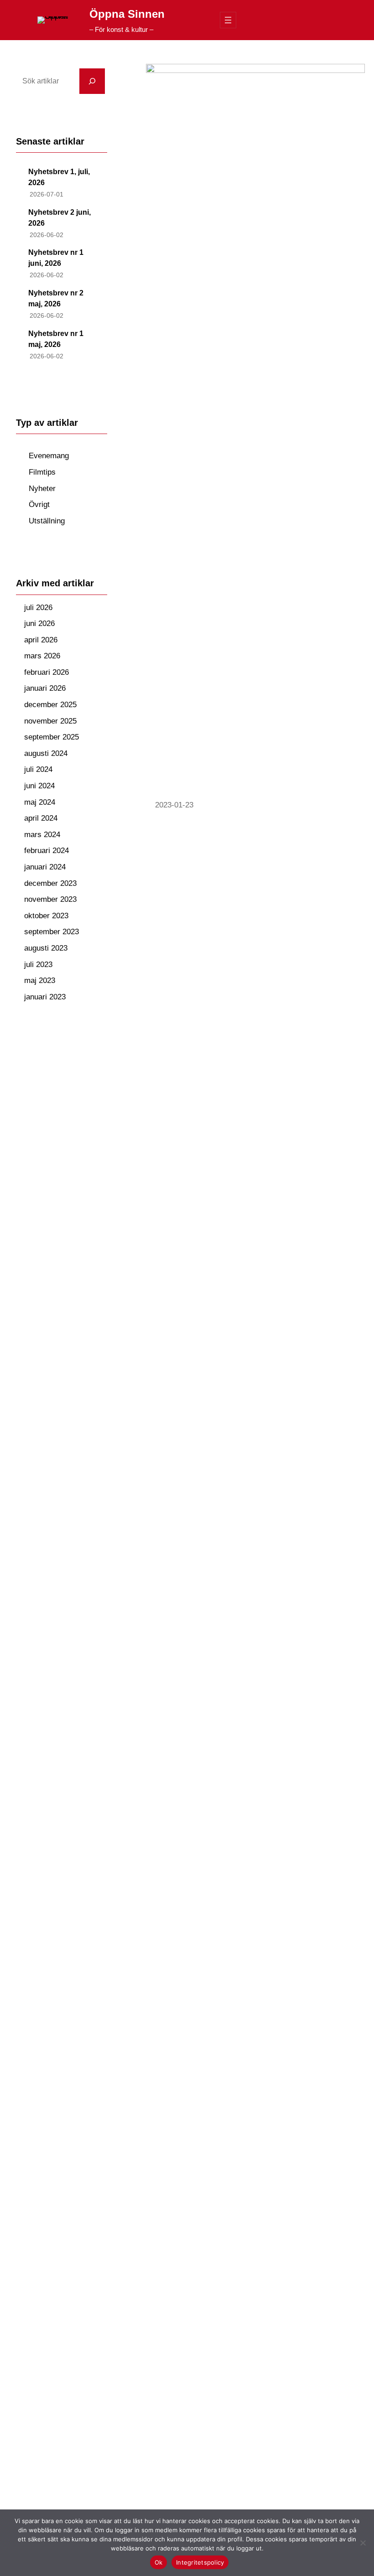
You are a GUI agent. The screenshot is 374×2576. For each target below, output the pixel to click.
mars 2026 (42, 656)
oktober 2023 (46, 916)
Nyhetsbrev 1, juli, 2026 (59, 177)
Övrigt (39, 504)
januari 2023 (45, 997)
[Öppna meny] (228, 20)
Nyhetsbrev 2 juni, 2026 (60, 218)
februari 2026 (47, 672)
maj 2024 (40, 802)
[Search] (92, 81)
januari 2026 (45, 688)
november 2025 (50, 721)
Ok (159, 2562)
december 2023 (50, 883)
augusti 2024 (46, 753)
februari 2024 (47, 851)
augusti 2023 (46, 948)
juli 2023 (38, 965)
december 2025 (50, 705)
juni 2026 (39, 623)
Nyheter (42, 489)
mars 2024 (42, 835)
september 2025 (52, 737)
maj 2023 (40, 980)
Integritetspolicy (200, 2562)
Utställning (47, 521)
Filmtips (42, 472)
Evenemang (49, 456)
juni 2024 (39, 786)
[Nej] (363, 2543)
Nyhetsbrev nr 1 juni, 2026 (56, 258)
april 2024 (41, 818)
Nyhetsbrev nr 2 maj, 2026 (56, 298)
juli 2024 (38, 769)
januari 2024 (45, 867)
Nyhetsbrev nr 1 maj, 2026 (56, 339)
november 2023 (50, 899)
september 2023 (52, 932)
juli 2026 (38, 608)
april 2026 (41, 640)
